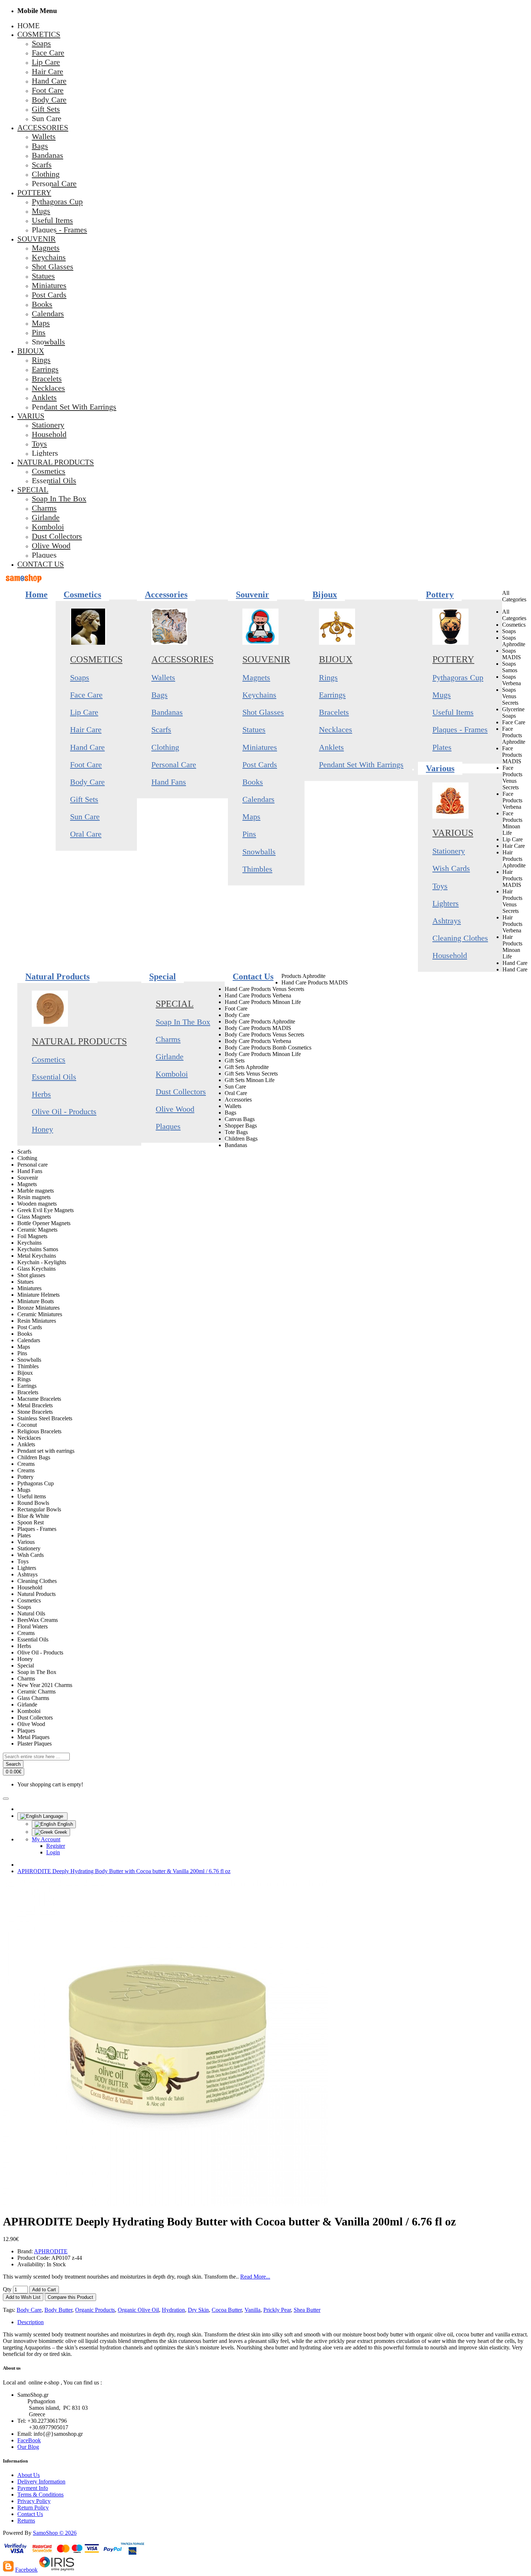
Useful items (453, 712)
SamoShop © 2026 (55, 2533)
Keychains (259, 695)
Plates (442, 747)
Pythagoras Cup (458, 677)
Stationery (449, 851)
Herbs (41, 1094)
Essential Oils (54, 1077)
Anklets (331, 747)
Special (175, 1004)
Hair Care (86, 729)
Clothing (165, 747)
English (64, 1824)
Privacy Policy (34, 2501)
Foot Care (86, 765)
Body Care (87, 782)
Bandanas (167, 712)
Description (31, 2322)
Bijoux (336, 659)
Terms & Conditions (40, 2495)
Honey (42, 1129)
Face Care (86, 695)
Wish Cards (451, 868)
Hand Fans (169, 782)
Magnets (256, 677)
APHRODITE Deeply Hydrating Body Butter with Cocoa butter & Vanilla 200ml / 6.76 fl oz (124, 1871)
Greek (60, 1832)
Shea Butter (307, 2310)
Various (453, 833)
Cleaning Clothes (460, 938)
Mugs (442, 695)
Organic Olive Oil (138, 2310)
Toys (440, 886)
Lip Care (84, 712)
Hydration (173, 2310)
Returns (26, 2521)
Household (450, 955)
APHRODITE (51, 2251)
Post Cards (260, 765)
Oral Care (86, 834)
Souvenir (266, 659)
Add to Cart (44, 2290)
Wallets (163, 677)
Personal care (174, 765)
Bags (159, 695)
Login (53, 1852)
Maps (251, 817)
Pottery (453, 659)
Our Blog (28, 2447)
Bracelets (334, 712)
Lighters (446, 903)
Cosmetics (96, 659)
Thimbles (257, 869)
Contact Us (30, 2514)
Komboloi (172, 1074)
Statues (254, 729)
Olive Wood (175, 1109)
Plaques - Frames (460, 729)
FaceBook (29, 2440)
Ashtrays (447, 921)
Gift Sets (84, 799)
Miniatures (260, 747)
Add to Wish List (23, 2297)
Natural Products (79, 1041)
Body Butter (58, 2310)
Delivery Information (41, 2481)
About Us (29, 2475)
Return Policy (33, 2508)
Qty (7, 2289)
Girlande (170, 1057)
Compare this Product (70, 2297)
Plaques (168, 1126)
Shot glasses (263, 712)
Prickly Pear (277, 2310)
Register (56, 1846)
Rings (328, 677)
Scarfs (161, 729)
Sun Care (85, 817)
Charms (168, 1039)
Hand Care (87, 747)
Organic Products (95, 2310)
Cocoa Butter (227, 2310)
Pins (249, 834)
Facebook (26, 2570)
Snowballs (259, 852)
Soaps (80, 677)
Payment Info (33, 2488)
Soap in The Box (183, 1022)
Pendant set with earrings (361, 765)
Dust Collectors (181, 1092)
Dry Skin (198, 2310)
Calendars (258, 799)
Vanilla (252, 2310)
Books (253, 782)
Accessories (182, 659)
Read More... (255, 2277)
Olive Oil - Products (64, 1111)
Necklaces (336, 729)
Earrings (332, 695)
